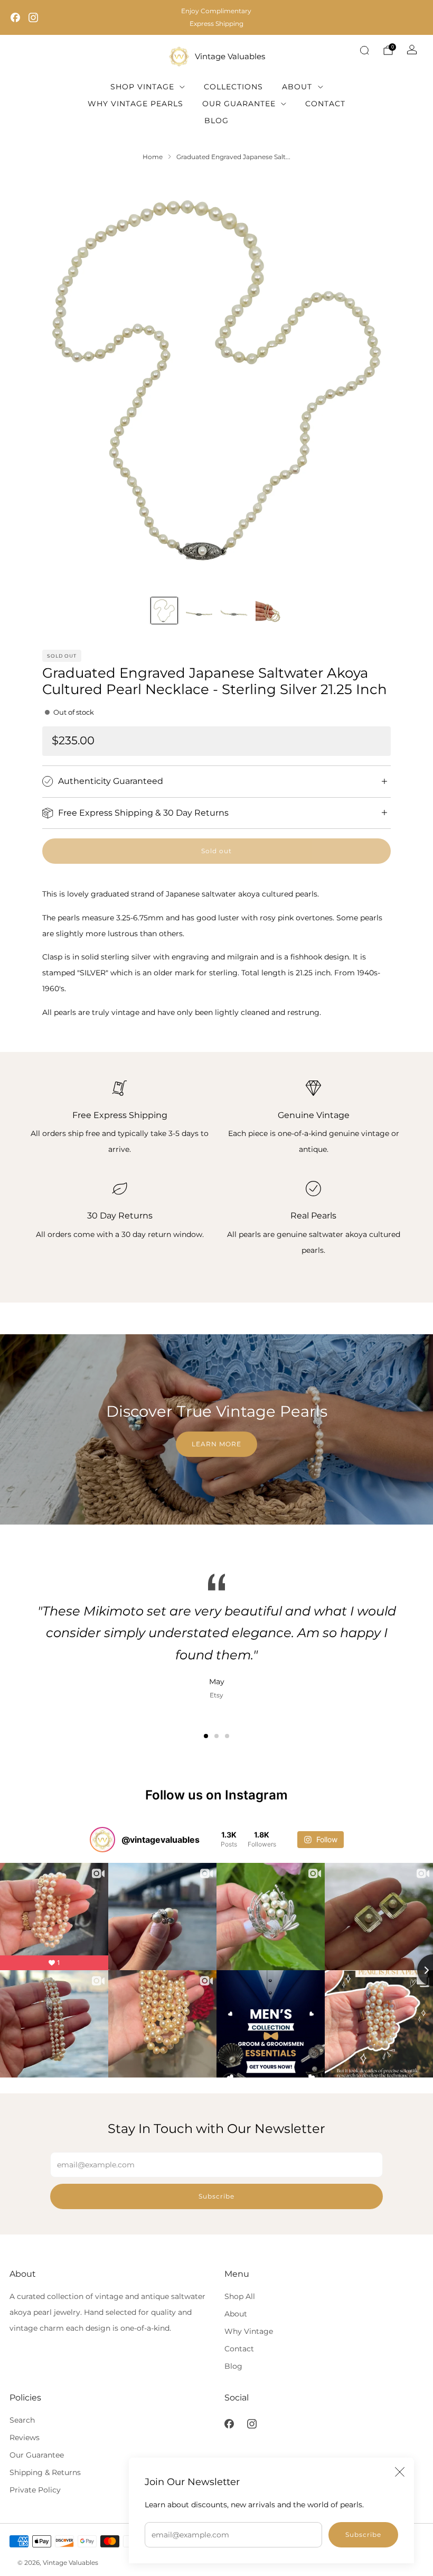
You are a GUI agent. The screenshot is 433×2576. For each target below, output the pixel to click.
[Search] (364, 50)
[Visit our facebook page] (15, 17)
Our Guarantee (239, 104)
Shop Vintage (142, 87)
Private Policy (35, 2490)
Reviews (25, 2437)
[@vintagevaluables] (102, 1840)
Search (22, 2420)
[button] (206, 1736)
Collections (233, 87)
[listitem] (216, 17)
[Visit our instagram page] (33, 17)
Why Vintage (249, 2331)
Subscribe (363, 2535)
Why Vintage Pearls (135, 104)
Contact (325, 104)
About (297, 87)
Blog (216, 121)
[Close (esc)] (400, 2472)
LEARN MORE (216, 1444)
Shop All (240, 2296)
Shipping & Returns (45, 2472)
